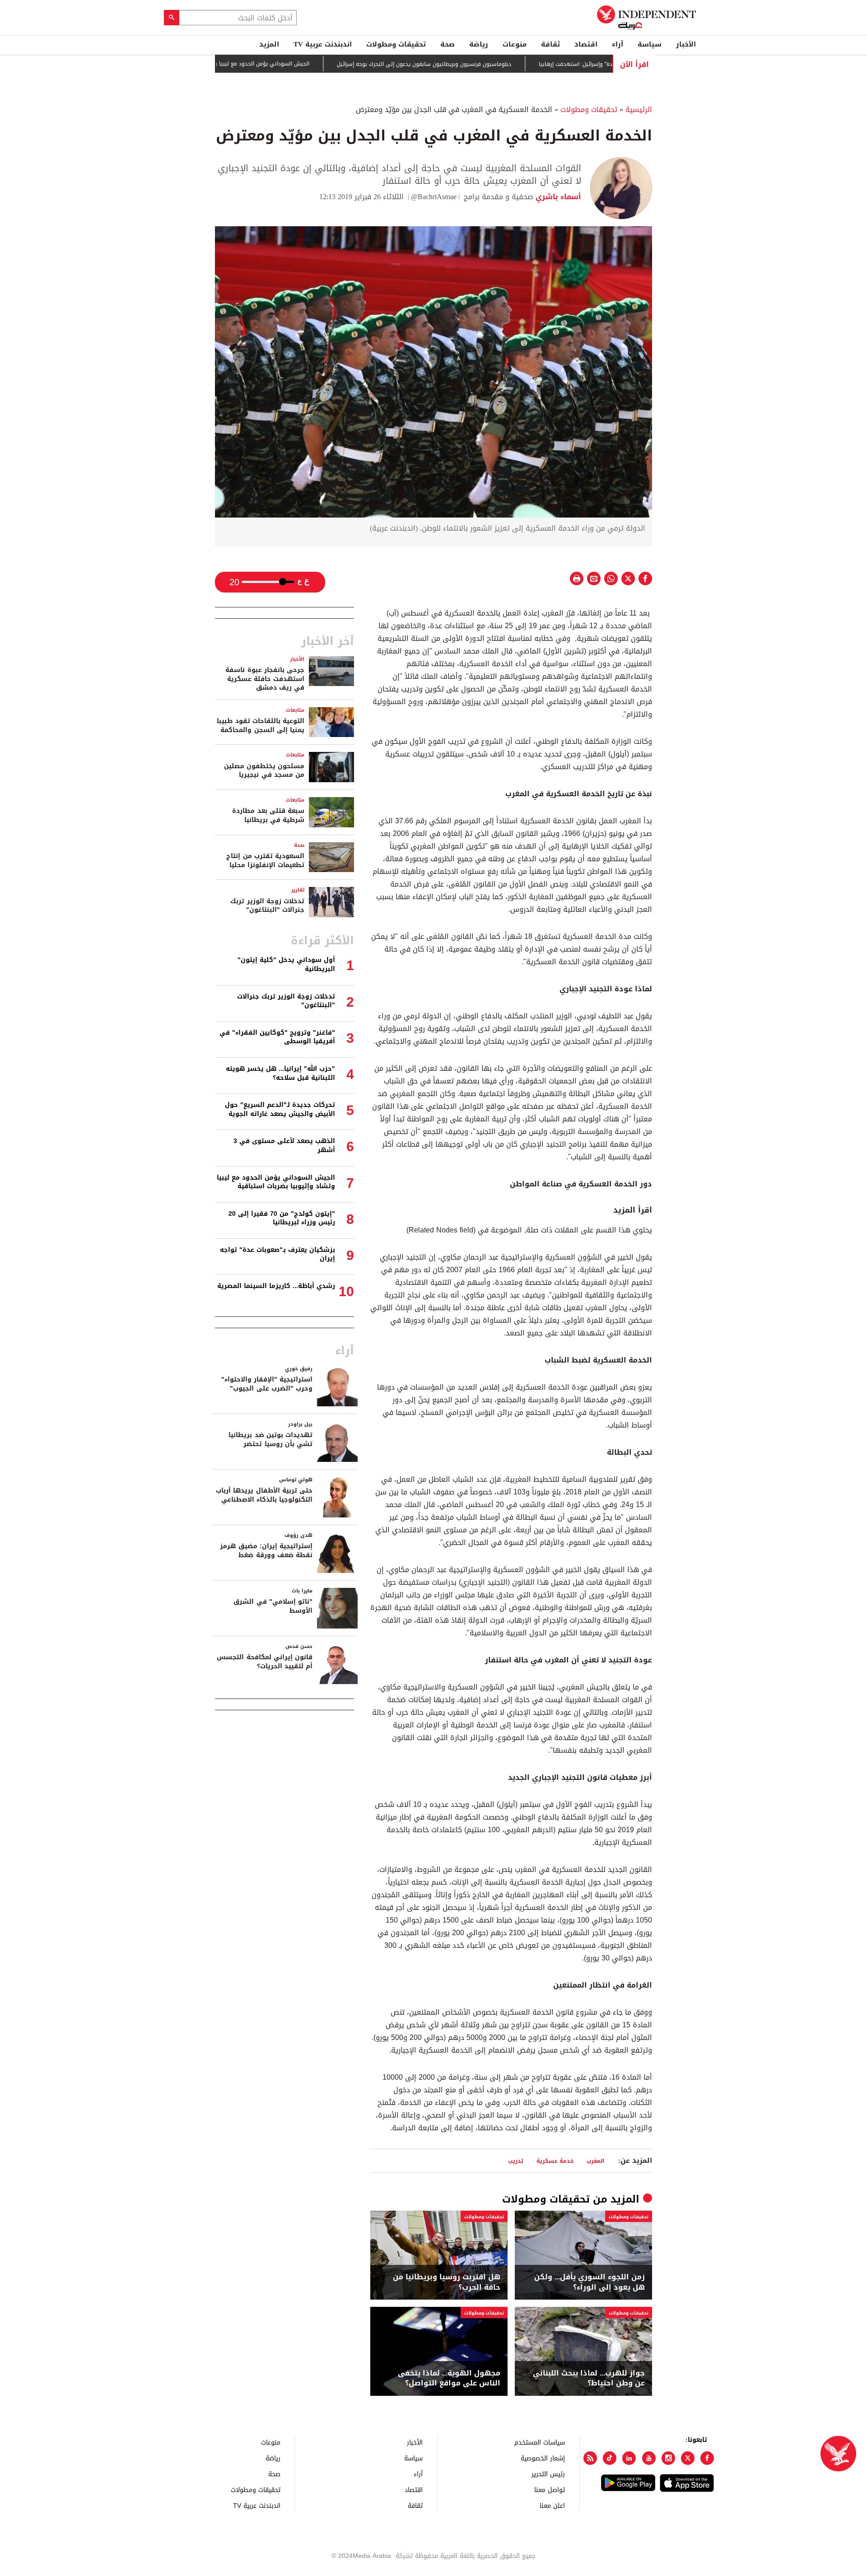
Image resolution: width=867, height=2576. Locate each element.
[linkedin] (629, 2458)
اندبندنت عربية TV (323, 44)
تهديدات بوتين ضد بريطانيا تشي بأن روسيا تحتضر (270, 1440)
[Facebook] (707, 2458)
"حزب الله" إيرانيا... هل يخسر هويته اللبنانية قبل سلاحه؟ (280, 1073)
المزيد (269, 44)
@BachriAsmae (434, 197)
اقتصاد (586, 44)
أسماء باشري (557, 197)
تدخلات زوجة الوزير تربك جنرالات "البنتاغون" (267, 906)
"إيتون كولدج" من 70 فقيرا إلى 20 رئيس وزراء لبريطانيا (282, 1218)
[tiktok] (610, 2458)
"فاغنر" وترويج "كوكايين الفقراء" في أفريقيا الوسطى (277, 1037)
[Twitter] (688, 2458)
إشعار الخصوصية (543, 2458)
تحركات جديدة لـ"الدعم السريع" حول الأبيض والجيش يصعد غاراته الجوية (280, 1109)
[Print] (577, 579)
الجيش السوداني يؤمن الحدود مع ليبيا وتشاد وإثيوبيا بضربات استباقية (284, 64)
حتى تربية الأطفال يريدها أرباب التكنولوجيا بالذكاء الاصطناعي (264, 1495)
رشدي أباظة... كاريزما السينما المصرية (276, 1286)
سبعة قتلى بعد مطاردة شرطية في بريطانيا (268, 815)
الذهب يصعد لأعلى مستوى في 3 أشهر (284, 1146)
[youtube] (649, 2458)
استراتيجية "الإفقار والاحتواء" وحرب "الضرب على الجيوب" (267, 1384)
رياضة (479, 44)
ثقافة (550, 44)
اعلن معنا (552, 2505)
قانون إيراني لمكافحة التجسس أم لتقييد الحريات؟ (265, 1662)
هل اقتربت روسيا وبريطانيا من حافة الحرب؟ (447, 2282)
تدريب (516, 2161)
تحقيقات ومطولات (396, 44)
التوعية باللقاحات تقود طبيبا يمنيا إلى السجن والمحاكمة (261, 726)
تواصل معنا (550, 2490)
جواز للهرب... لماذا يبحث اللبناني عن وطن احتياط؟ (589, 2378)
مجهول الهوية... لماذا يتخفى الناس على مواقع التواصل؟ (449, 2378)
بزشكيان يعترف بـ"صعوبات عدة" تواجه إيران (277, 1254)
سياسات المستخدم (540, 2442)
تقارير (298, 890)
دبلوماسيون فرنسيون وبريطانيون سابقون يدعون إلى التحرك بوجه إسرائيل (482, 64)
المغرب (595, 2161)
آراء (618, 44)
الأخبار (686, 44)
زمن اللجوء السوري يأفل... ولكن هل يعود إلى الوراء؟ (590, 2282)
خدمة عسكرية (555, 2161)
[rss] (590, 2458)
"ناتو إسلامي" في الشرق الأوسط (273, 1606)
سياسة (650, 44)
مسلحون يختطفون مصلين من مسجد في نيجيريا (264, 771)
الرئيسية (639, 110)
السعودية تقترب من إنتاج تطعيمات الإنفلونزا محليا (265, 861)
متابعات (295, 710)
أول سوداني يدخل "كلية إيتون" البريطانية (286, 964)
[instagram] (668, 2458)
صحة (447, 44)
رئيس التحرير (548, 2474)
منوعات (515, 44)
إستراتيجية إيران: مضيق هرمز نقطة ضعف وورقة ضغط (266, 1551)
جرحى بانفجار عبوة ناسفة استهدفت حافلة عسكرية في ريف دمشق (265, 679)
